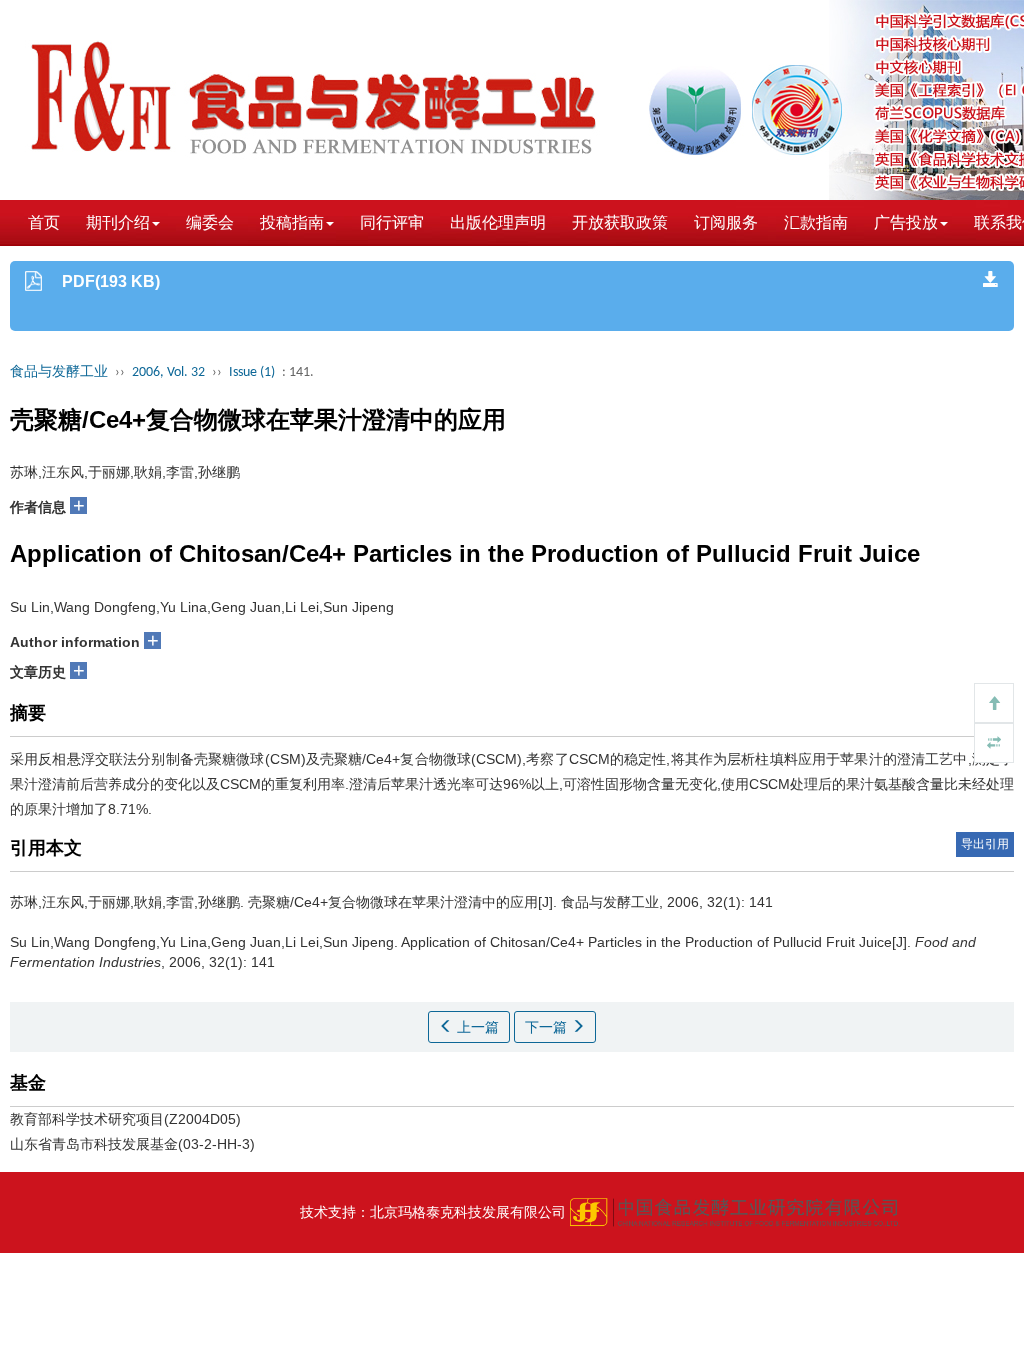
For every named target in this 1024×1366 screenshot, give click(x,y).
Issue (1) (252, 372)
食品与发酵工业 (59, 372)
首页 (44, 222)
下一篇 (548, 1027)
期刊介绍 (118, 222)
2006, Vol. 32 (168, 372)
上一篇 (476, 1027)
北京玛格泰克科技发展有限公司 (468, 1212)
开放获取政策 (620, 222)
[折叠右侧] (994, 743)
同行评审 (392, 222)
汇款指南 (816, 222)
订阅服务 (726, 222)
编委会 (210, 222)
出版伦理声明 (498, 222)
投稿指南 (292, 222)
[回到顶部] (994, 703)
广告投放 (906, 222)
